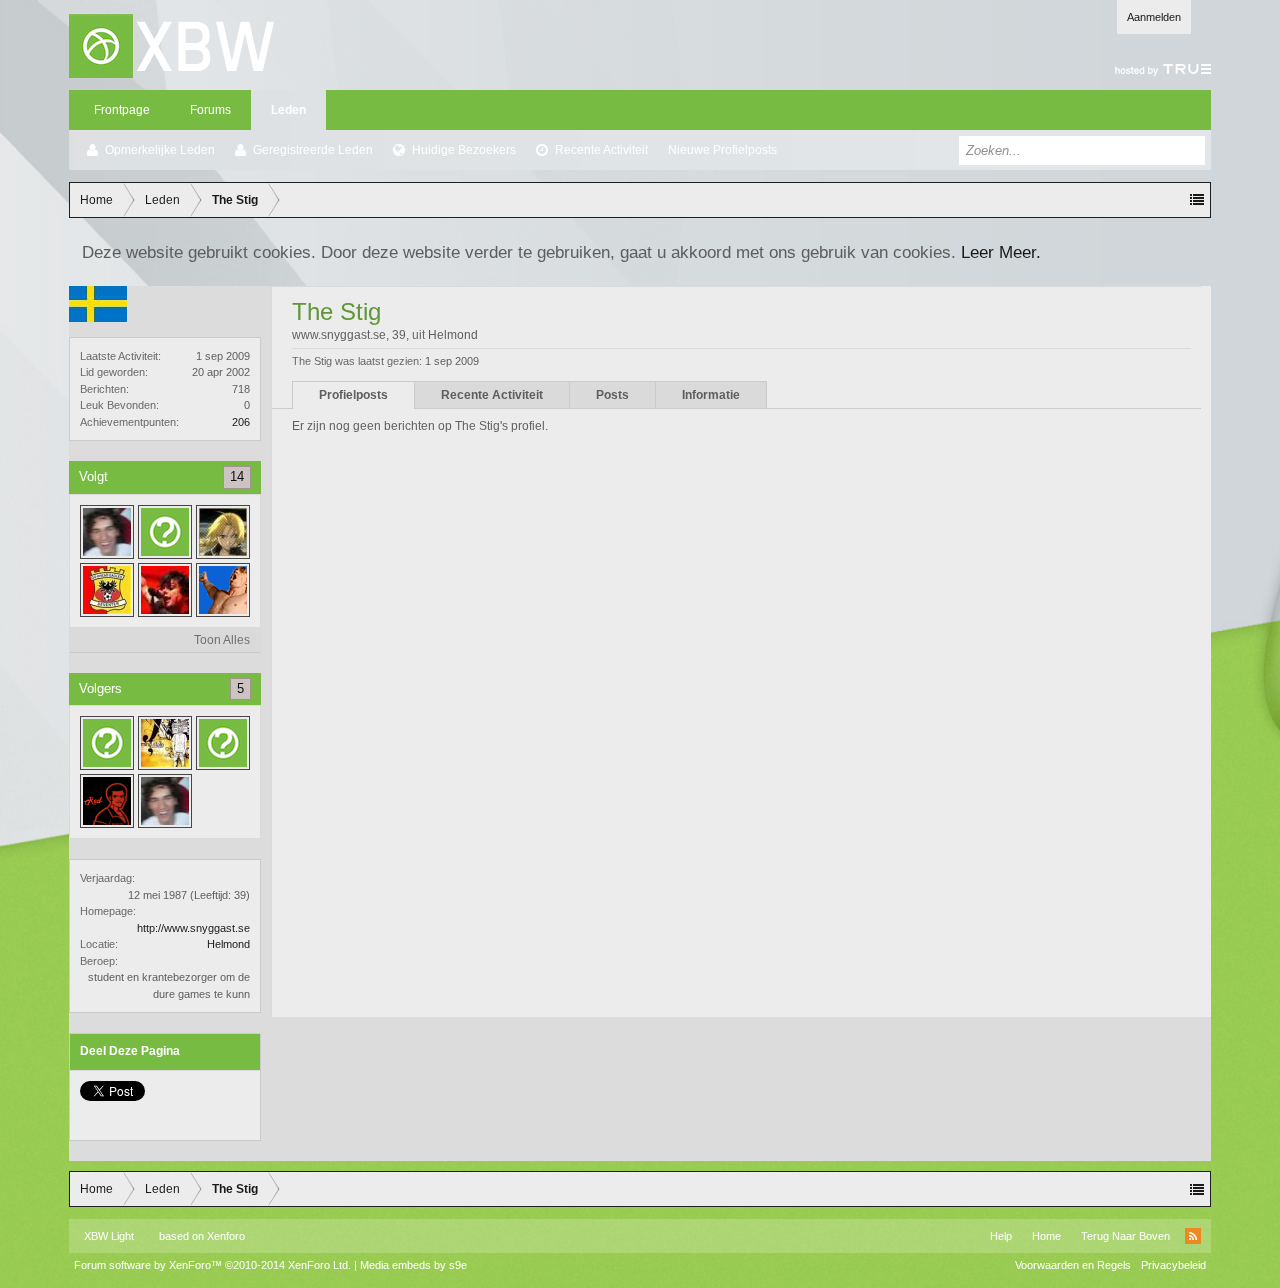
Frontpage (122, 110)
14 (237, 476)
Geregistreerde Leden (313, 150)
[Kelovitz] (107, 743)
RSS (1193, 1236)
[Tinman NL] (107, 532)
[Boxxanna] (165, 590)
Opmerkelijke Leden (160, 150)
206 (241, 422)
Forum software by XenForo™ (212, 1265)
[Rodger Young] (223, 532)
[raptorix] (223, 743)
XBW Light (109, 1236)
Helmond (228, 944)
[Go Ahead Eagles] (107, 590)
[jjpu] (165, 532)
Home (1046, 1236)
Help (1001, 1236)
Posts (612, 395)
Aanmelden (1154, 17)
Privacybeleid (1173, 1265)
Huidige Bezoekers (464, 150)
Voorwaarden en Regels (1073, 1265)
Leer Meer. (1001, 252)
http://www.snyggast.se (193, 928)
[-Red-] (107, 801)
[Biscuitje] (223, 590)
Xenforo (226, 1236)
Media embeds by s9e (413, 1265)
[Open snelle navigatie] (1197, 200)
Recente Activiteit (601, 150)
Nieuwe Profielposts (722, 150)
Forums (210, 110)
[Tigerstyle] (165, 743)
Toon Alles (222, 640)
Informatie (711, 395)
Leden (288, 110)
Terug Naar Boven (1125, 1236)
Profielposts (353, 395)
